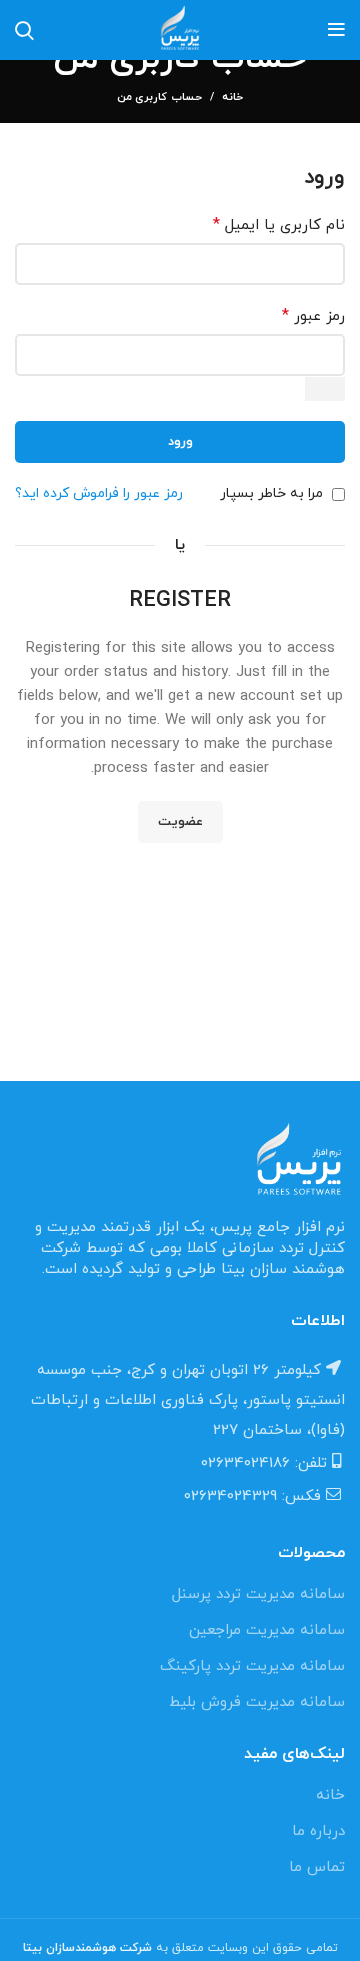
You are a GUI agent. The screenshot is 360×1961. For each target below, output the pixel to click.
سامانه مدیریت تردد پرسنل (258, 1594)
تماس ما (317, 1867)
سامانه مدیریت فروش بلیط (257, 1702)
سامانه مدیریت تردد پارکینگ (252, 1666)
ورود (180, 442)
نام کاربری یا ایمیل (279, 225)
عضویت (180, 822)
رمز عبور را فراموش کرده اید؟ (99, 493)
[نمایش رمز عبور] (325, 389)
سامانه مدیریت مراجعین (267, 1630)
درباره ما (318, 1831)
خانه (232, 97)
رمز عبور (313, 316)
